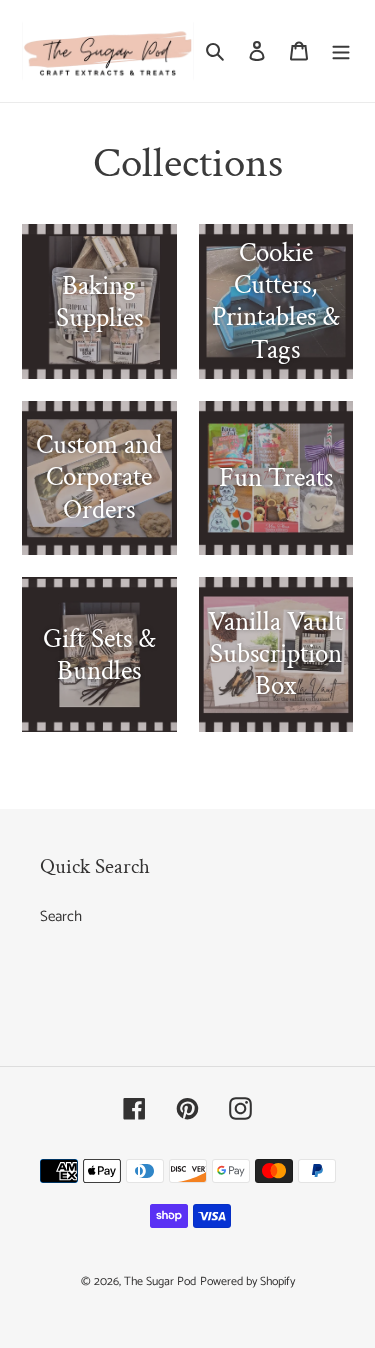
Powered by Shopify (247, 1281)
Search (61, 916)
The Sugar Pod (160, 1281)
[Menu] (341, 51)
